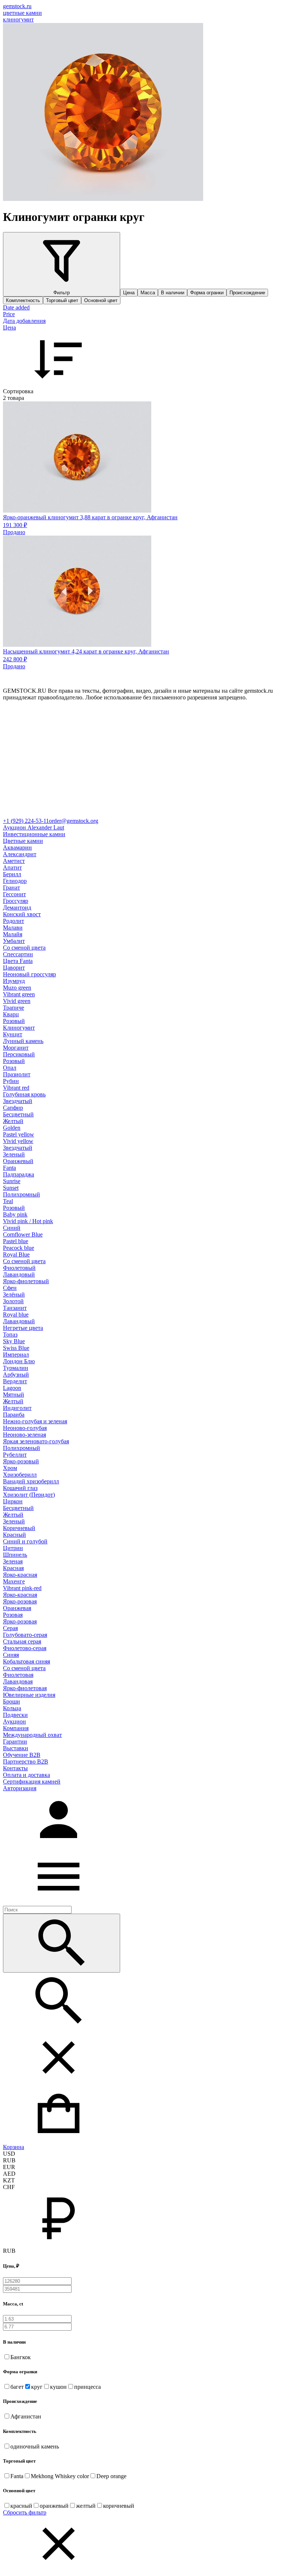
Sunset (11, 1188)
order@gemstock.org (74, 821)
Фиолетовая (18, 1675)
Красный (14, 1535)
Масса (148, 293)
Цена (129, 293)
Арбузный (16, 1375)
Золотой (13, 1301)
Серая (10, 1628)
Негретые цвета (23, 1328)
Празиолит (17, 1074)
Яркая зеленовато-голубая (36, 1441)
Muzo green (17, 988)
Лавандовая (18, 1681)
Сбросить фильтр (25, 2512)
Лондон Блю (19, 1361)
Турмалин (16, 1368)
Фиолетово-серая (25, 1648)
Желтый (13, 1121)
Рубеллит (15, 1455)
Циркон (13, 1501)
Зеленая (13, 1561)
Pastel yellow (19, 1134)
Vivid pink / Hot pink (28, 1221)
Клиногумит (19, 1028)
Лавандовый (19, 1274)
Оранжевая (17, 1608)
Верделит (15, 1381)
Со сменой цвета (24, 948)
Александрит (20, 854)
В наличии (173, 293)
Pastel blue (16, 1241)
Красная (13, 1568)
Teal (8, 1201)
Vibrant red (16, 1088)
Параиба (14, 1415)
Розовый (14, 1021)
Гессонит (14, 894)
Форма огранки (207, 293)
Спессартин (18, 954)
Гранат (11, 888)
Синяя (11, 1655)
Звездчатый (18, 1101)
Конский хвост (22, 914)
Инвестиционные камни (34, 834)
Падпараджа (19, 1174)
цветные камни (22, 13)
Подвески (15, 1715)
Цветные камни (23, 841)
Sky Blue (14, 1341)
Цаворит (14, 968)
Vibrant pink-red (22, 1588)
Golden (12, 1128)
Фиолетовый (19, 1268)
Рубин (11, 1081)
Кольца (12, 1708)
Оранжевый (18, 1161)
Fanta (9, 1168)
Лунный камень (23, 1041)
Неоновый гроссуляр (29, 974)
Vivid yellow (18, 1141)
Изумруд (14, 981)
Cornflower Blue (23, 1234)
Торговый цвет (62, 300)
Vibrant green (19, 994)
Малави (13, 928)
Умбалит (14, 941)
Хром (10, 1468)
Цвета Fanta (18, 961)
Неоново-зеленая (24, 1435)
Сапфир (13, 1108)
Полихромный (22, 1194)
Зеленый (14, 1154)
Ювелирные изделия (29, 1695)
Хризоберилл (20, 1475)
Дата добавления (24, 321)
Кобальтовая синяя (27, 1661)
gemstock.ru (17, 6)
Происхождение (247, 293)
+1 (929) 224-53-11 (26, 821)
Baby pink (15, 1214)
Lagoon (12, 1388)
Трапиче (14, 1008)
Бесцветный (18, 1114)
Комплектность (23, 300)
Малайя (13, 934)
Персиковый (19, 1054)
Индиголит (17, 1408)
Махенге (14, 1581)
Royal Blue (16, 1254)
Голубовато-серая (25, 1635)
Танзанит (15, 1308)
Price (9, 314)
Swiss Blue (16, 1348)
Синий (12, 1228)
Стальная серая (22, 1641)
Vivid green (17, 1001)
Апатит (12, 868)
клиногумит (18, 19)
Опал (10, 1068)
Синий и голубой (25, 1541)
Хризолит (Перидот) (29, 1495)
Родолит (14, 921)
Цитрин (13, 1548)
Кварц (11, 1014)
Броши (11, 1701)
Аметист (14, 861)
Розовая (13, 1615)
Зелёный (14, 1294)
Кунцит (13, 1034)
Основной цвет (101, 300)
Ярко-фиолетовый (26, 1281)
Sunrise (12, 1181)
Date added (16, 307)
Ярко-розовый (21, 1461)
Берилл (12, 874)
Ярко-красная (20, 1575)
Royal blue (16, 1315)
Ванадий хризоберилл (31, 1481)
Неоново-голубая (25, 1428)
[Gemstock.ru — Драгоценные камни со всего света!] (152, 814)
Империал (16, 1355)
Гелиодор (15, 881)
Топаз (10, 1335)
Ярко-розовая (20, 1601)
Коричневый (19, 1528)
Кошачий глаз (20, 1488)
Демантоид (17, 908)
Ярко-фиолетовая (25, 1688)
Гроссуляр (16, 901)
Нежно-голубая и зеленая (35, 1421)
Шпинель (15, 1555)
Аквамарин (17, 847)
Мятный (14, 1395)
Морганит (16, 1048)
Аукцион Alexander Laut (34, 827)
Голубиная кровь (24, 1094)
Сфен (10, 1288)
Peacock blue (19, 1248)
